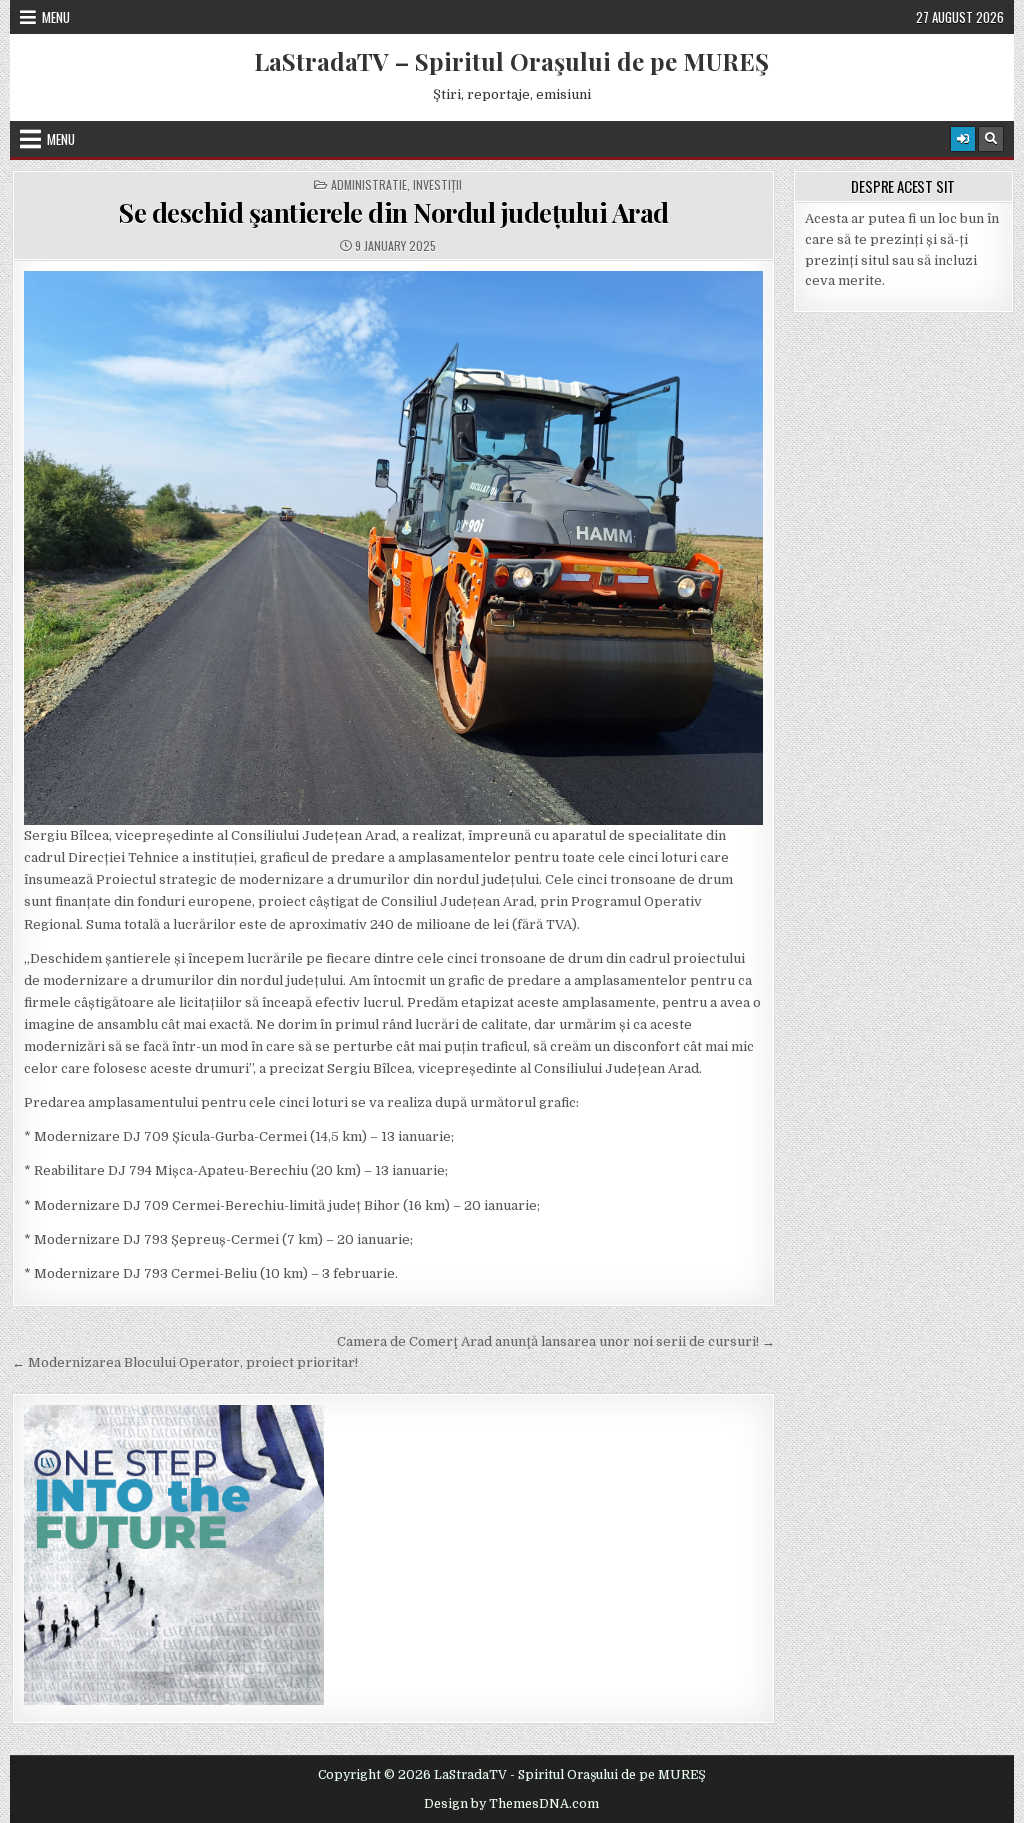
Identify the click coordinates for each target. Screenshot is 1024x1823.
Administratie (369, 185)
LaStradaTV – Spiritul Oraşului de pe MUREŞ (511, 61)
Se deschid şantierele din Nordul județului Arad (393, 212)
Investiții (437, 185)
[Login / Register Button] (963, 139)
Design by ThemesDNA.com (511, 1804)
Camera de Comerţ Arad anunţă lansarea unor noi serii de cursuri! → (556, 1341)
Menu (56, 17)
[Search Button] (991, 139)
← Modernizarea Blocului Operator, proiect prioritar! (185, 1362)
